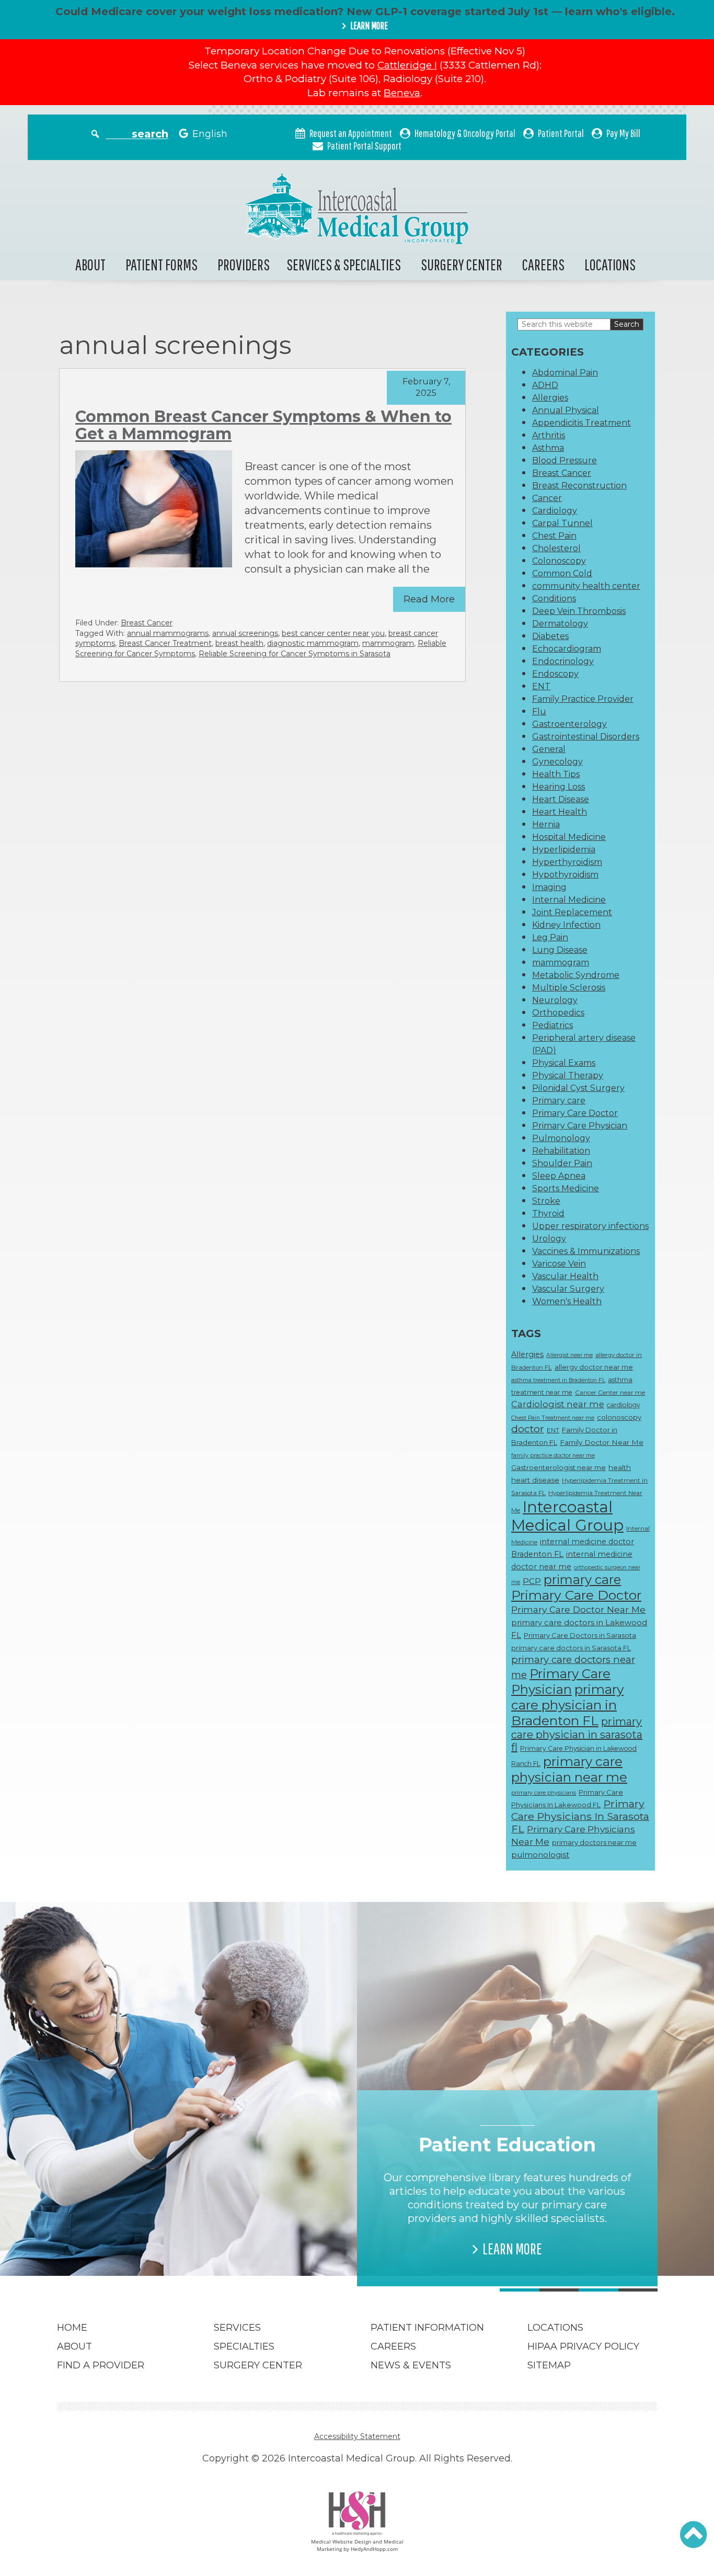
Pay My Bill (623, 133)
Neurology (555, 1000)
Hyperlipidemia (564, 850)
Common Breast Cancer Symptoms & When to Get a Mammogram (263, 425)
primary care (582, 1580)
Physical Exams (564, 1063)
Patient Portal (561, 133)
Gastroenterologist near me (558, 1467)
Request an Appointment (351, 133)
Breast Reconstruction (579, 486)
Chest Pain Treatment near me (553, 1418)
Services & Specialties (344, 264)
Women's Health (567, 1301)
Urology (549, 1239)
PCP (532, 1581)
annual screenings (245, 633)
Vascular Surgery (568, 1289)
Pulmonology (561, 1138)
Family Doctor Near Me (602, 1442)
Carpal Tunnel (562, 523)
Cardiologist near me (558, 1404)
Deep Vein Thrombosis (579, 611)
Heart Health (560, 812)
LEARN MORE (369, 26)
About (90, 264)
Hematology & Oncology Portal (465, 133)
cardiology (624, 1405)
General (549, 749)
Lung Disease (560, 950)
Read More (429, 599)
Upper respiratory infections (590, 1226)
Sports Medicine (566, 1188)
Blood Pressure (565, 460)
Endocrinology (563, 661)
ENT (541, 686)
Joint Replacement (572, 912)
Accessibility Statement (357, 2436)
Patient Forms (162, 264)
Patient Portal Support (364, 146)
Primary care (559, 1101)
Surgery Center (462, 264)
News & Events (411, 2365)
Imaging (549, 887)
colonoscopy (619, 1417)
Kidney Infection (566, 925)
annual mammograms (168, 633)
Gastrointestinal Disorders (586, 737)
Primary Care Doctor (575, 1113)
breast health (239, 643)
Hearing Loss (558, 787)
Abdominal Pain (565, 373)
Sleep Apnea (559, 1176)
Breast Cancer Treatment (165, 643)
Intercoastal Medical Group (567, 1516)
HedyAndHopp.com (374, 2549)
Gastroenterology (569, 724)
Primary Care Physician (580, 1126)
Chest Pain (554, 536)
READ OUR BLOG (212, 2235)
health (620, 1467)
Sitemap (549, 2365)
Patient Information (427, 2328)
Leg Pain (550, 937)
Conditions (554, 599)
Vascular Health (565, 1276)
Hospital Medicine (569, 837)
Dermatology (560, 624)
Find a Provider (101, 2365)
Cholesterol (556, 548)
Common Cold (562, 573)
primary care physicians (544, 1793)
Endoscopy (555, 674)
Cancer (547, 498)
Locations (610, 264)
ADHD (545, 385)
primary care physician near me (569, 1769)
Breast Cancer (147, 623)
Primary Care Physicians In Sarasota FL (580, 1816)
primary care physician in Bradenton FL (567, 1705)
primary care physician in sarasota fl (577, 1734)
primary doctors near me (594, 1842)
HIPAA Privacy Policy (583, 2346)
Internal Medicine (569, 900)
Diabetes (550, 636)
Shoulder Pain (562, 1163)
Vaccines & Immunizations (586, 1251)
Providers (244, 264)
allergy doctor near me (594, 1367)
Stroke (546, 1201)
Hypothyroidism (565, 875)
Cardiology (555, 511)
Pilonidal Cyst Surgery (578, 1088)
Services (237, 2328)
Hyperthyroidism (567, 862)
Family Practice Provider (583, 699)
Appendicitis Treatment (581, 423)
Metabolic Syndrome (576, 975)
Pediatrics (552, 1025)
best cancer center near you (333, 633)
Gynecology (557, 762)
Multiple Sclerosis (569, 988)
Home (72, 2328)
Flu (539, 711)
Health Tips (556, 774)
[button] (693, 2535)
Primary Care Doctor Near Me (578, 1609)
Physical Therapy (568, 1075)
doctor (528, 1429)
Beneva (402, 93)
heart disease (535, 1480)
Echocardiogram (567, 649)
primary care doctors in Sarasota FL (571, 1648)
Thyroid (548, 1213)
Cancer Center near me (610, 1393)
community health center (586, 586)
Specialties (244, 2346)
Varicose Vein (559, 1264)
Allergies (550, 398)
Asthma (548, 448)
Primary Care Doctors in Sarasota (580, 1635)
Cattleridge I (407, 65)
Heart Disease (561, 799)
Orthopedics (558, 1013)
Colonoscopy (559, 561)
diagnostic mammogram (313, 643)
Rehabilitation (561, 1151)
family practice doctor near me (553, 1456)
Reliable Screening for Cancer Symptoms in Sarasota (295, 654)
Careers (543, 264)
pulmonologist (540, 1855)
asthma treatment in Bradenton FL (558, 1380)
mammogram (388, 643)
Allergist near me (569, 1355)
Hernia (546, 824)
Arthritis (549, 435)
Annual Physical (566, 410)
